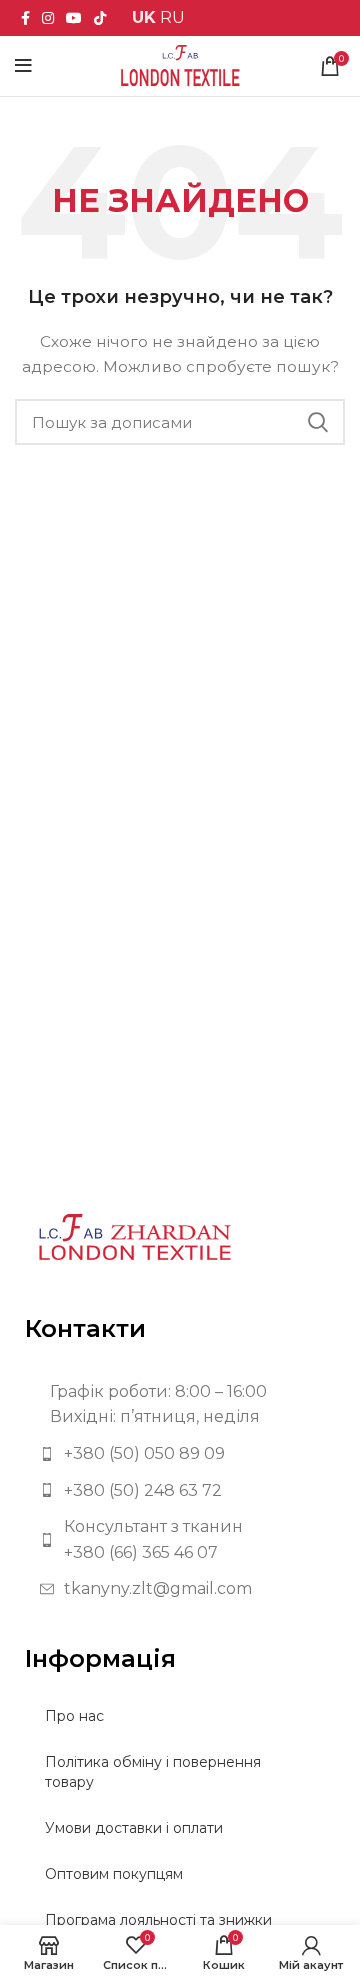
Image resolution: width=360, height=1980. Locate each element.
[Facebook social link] (25, 18)
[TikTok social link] (100, 18)
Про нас (74, 1716)
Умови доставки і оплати (134, 1828)
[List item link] (180, 1454)
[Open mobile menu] (23, 66)
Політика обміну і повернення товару (153, 1772)
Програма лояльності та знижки (158, 1920)
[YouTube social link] (74, 18)
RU (172, 17)
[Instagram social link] (48, 18)
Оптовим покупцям (114, 1874)
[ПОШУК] (318, 422)
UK (144, 17)
